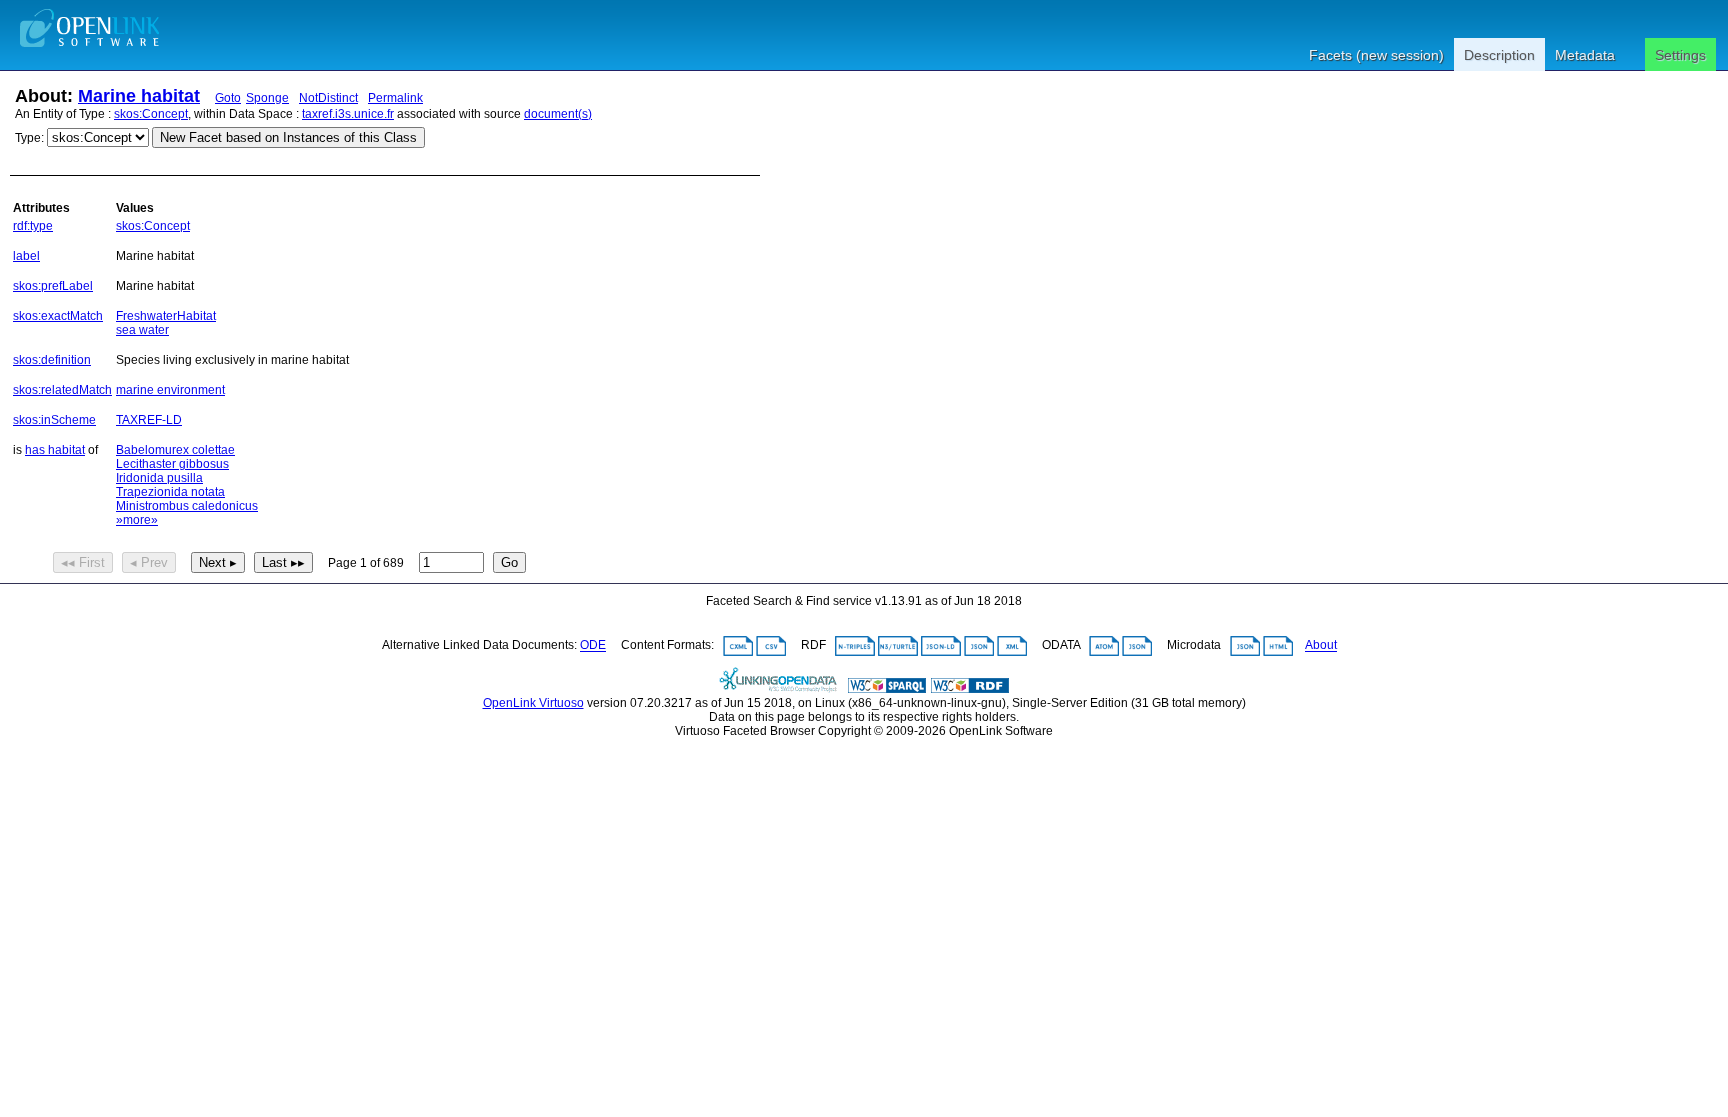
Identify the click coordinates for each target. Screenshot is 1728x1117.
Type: (29, 138)
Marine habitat (139, 96)
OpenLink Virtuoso (533, 703)
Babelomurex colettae (175, 450)
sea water (142, 330)
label (26, 256)
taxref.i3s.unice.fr (348, 114)
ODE (593, 646)
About (1321, 646)
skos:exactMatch (58, 316)
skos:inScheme (54, 420)
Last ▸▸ (283, 562)
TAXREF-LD (149, 420)
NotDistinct (328, 98)
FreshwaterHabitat (166, 316)
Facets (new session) (1376, 55)
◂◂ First (83, 562)
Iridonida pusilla (159, 478)
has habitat (55, 450)
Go (509, 562)
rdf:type (33, 226)
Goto (228, 98)
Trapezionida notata (170, 492)
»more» (137, 520)
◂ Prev (149, 562)
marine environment (170, 390)
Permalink (395, 98)
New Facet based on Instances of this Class (288, 137)
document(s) (558, 114)
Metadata (1585, 55)
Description (1499, 55)
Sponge (267, 98)
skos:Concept (151, 114)
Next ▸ (218, 562)
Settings (1680, 55)
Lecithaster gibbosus (172, 464)
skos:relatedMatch (62, 390)
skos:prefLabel (53, 286)
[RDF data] (970, 689)
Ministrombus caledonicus (187, 506)
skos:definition (52, 360)
